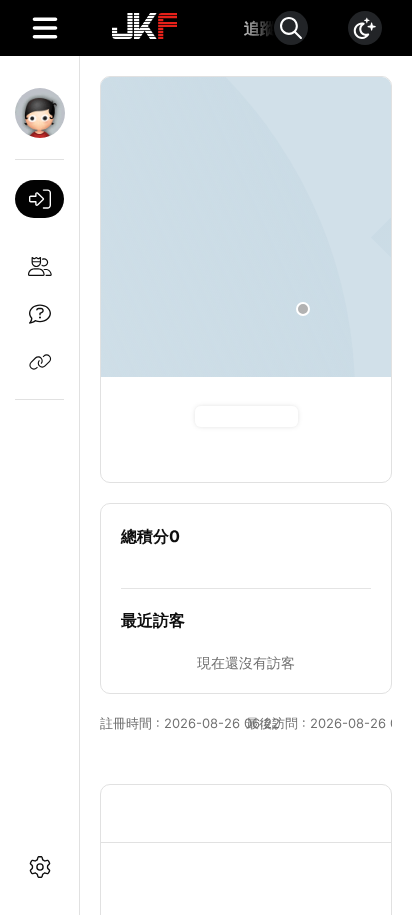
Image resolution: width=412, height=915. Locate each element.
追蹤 (260, 28)
